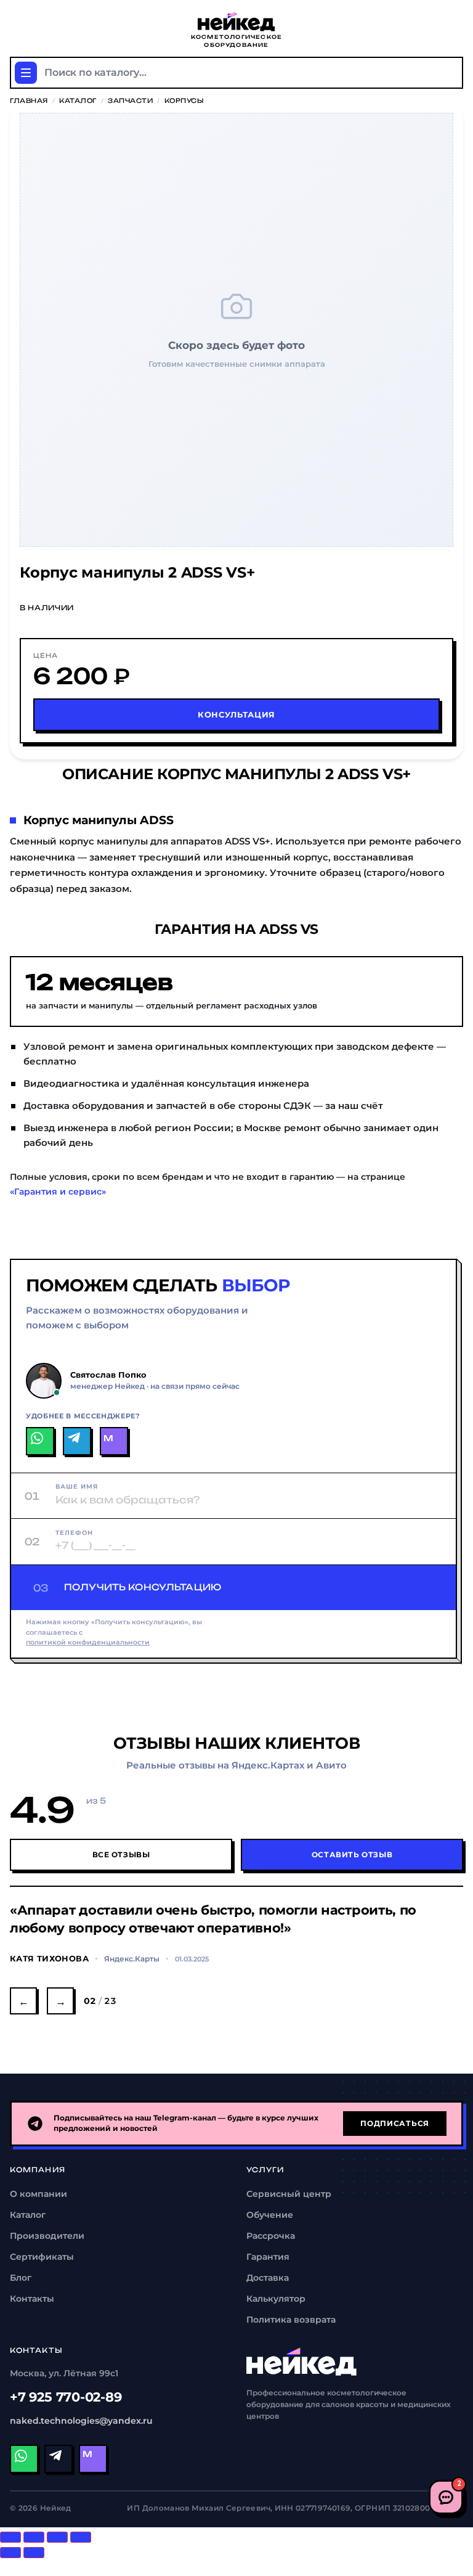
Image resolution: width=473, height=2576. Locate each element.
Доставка (268, 2278)
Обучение (270, 2215)
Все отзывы (121, 1854)
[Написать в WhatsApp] (40, 1441)
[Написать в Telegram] (77, 1441)
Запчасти (130, 100)
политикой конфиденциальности (88, 1642)
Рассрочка (271, 2236)
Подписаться (395, 2123)
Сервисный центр (289, 2194)
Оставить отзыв (352, 1854)
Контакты (32, 2299)
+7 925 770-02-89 (66, 2397)
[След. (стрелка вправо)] (34, 2553)
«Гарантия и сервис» (58, 1192)
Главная (29, 100)
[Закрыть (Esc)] (10, 2537)
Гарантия (268, 2257)
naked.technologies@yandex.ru (81, 2421)
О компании (38, 2194)
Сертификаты (42, 2257)
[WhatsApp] (24, 2459)
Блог (21, 2278)
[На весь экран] (57, 2537)
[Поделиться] (34, 2537)
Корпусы (184, 100)
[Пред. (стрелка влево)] (10, 2553)
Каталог (78, 100)
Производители (47, 2236)
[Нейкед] (302, 2361)
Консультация (236, 714)
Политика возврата (291, 2320)
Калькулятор (276, 2299)
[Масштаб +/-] (81, 2537)
